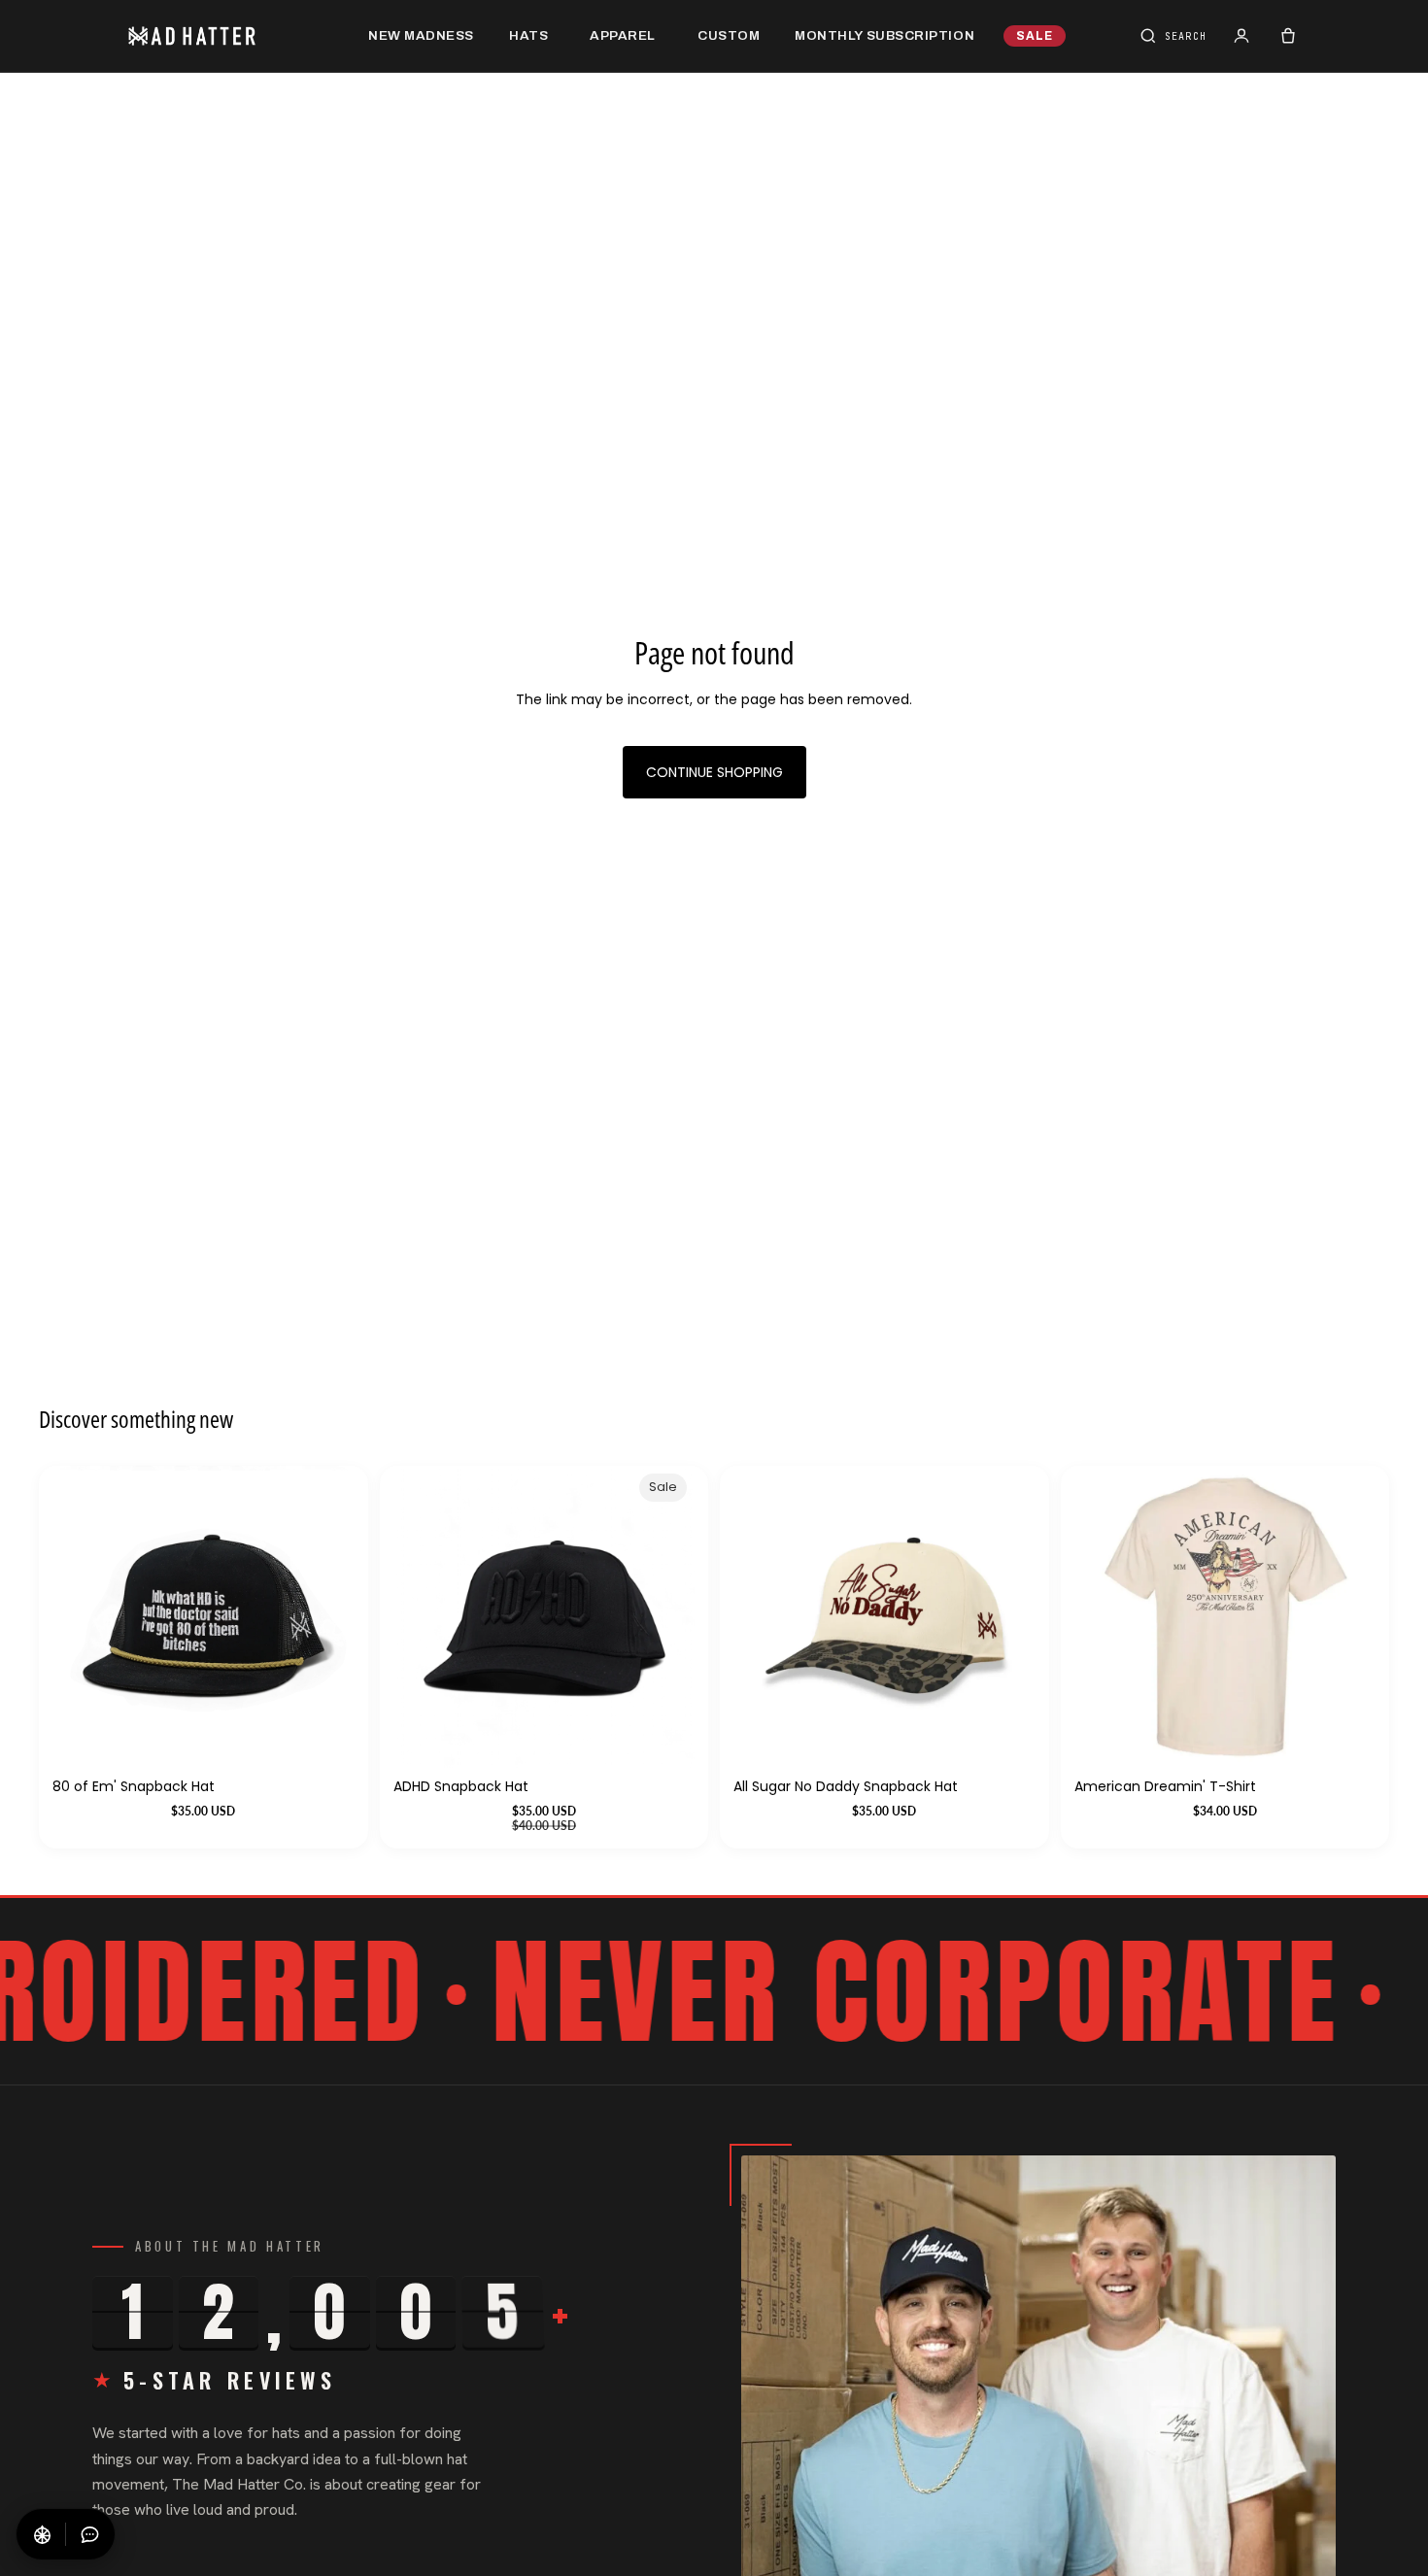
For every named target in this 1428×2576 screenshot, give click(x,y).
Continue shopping (714, 772)
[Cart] (1288, 36)
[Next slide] (1346, 1617)
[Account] (1241, 36)
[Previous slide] (1104, 1617)
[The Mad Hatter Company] (222, 36)
